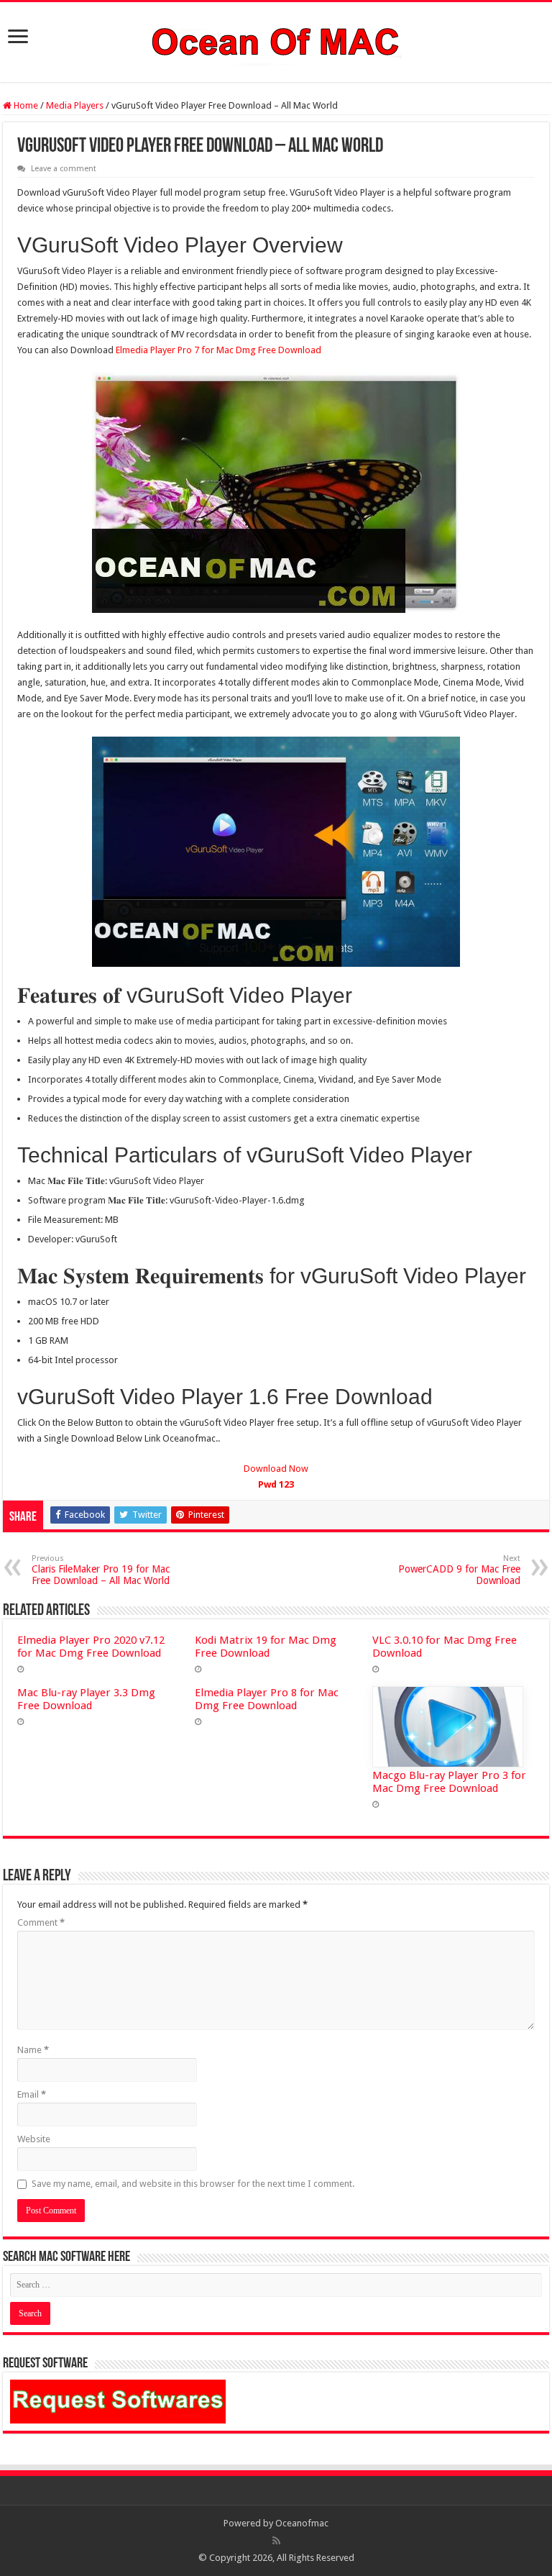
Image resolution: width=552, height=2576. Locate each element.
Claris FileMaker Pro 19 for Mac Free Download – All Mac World (101, 1570)
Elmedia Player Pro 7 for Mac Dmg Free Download (218, 350)
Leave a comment (64, 169)
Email (32, 2094)
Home (25, 105)
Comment (41, 1922)
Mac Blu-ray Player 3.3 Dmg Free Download (86, 1699)
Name (33, 2050)
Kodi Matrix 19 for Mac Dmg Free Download (266, 1647)
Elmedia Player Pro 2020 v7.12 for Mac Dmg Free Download (91, 1647)
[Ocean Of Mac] (276, 40)
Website (34, 2139)
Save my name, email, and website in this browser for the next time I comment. (193, 2184)
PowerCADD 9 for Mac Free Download (459, 1570)
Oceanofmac (302, 2523)
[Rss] (276, 2541)
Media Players (75, 105)
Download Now (276, 1476)
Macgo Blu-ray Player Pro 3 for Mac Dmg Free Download (449, 1782)
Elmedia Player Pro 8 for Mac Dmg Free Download (267, 1699)
